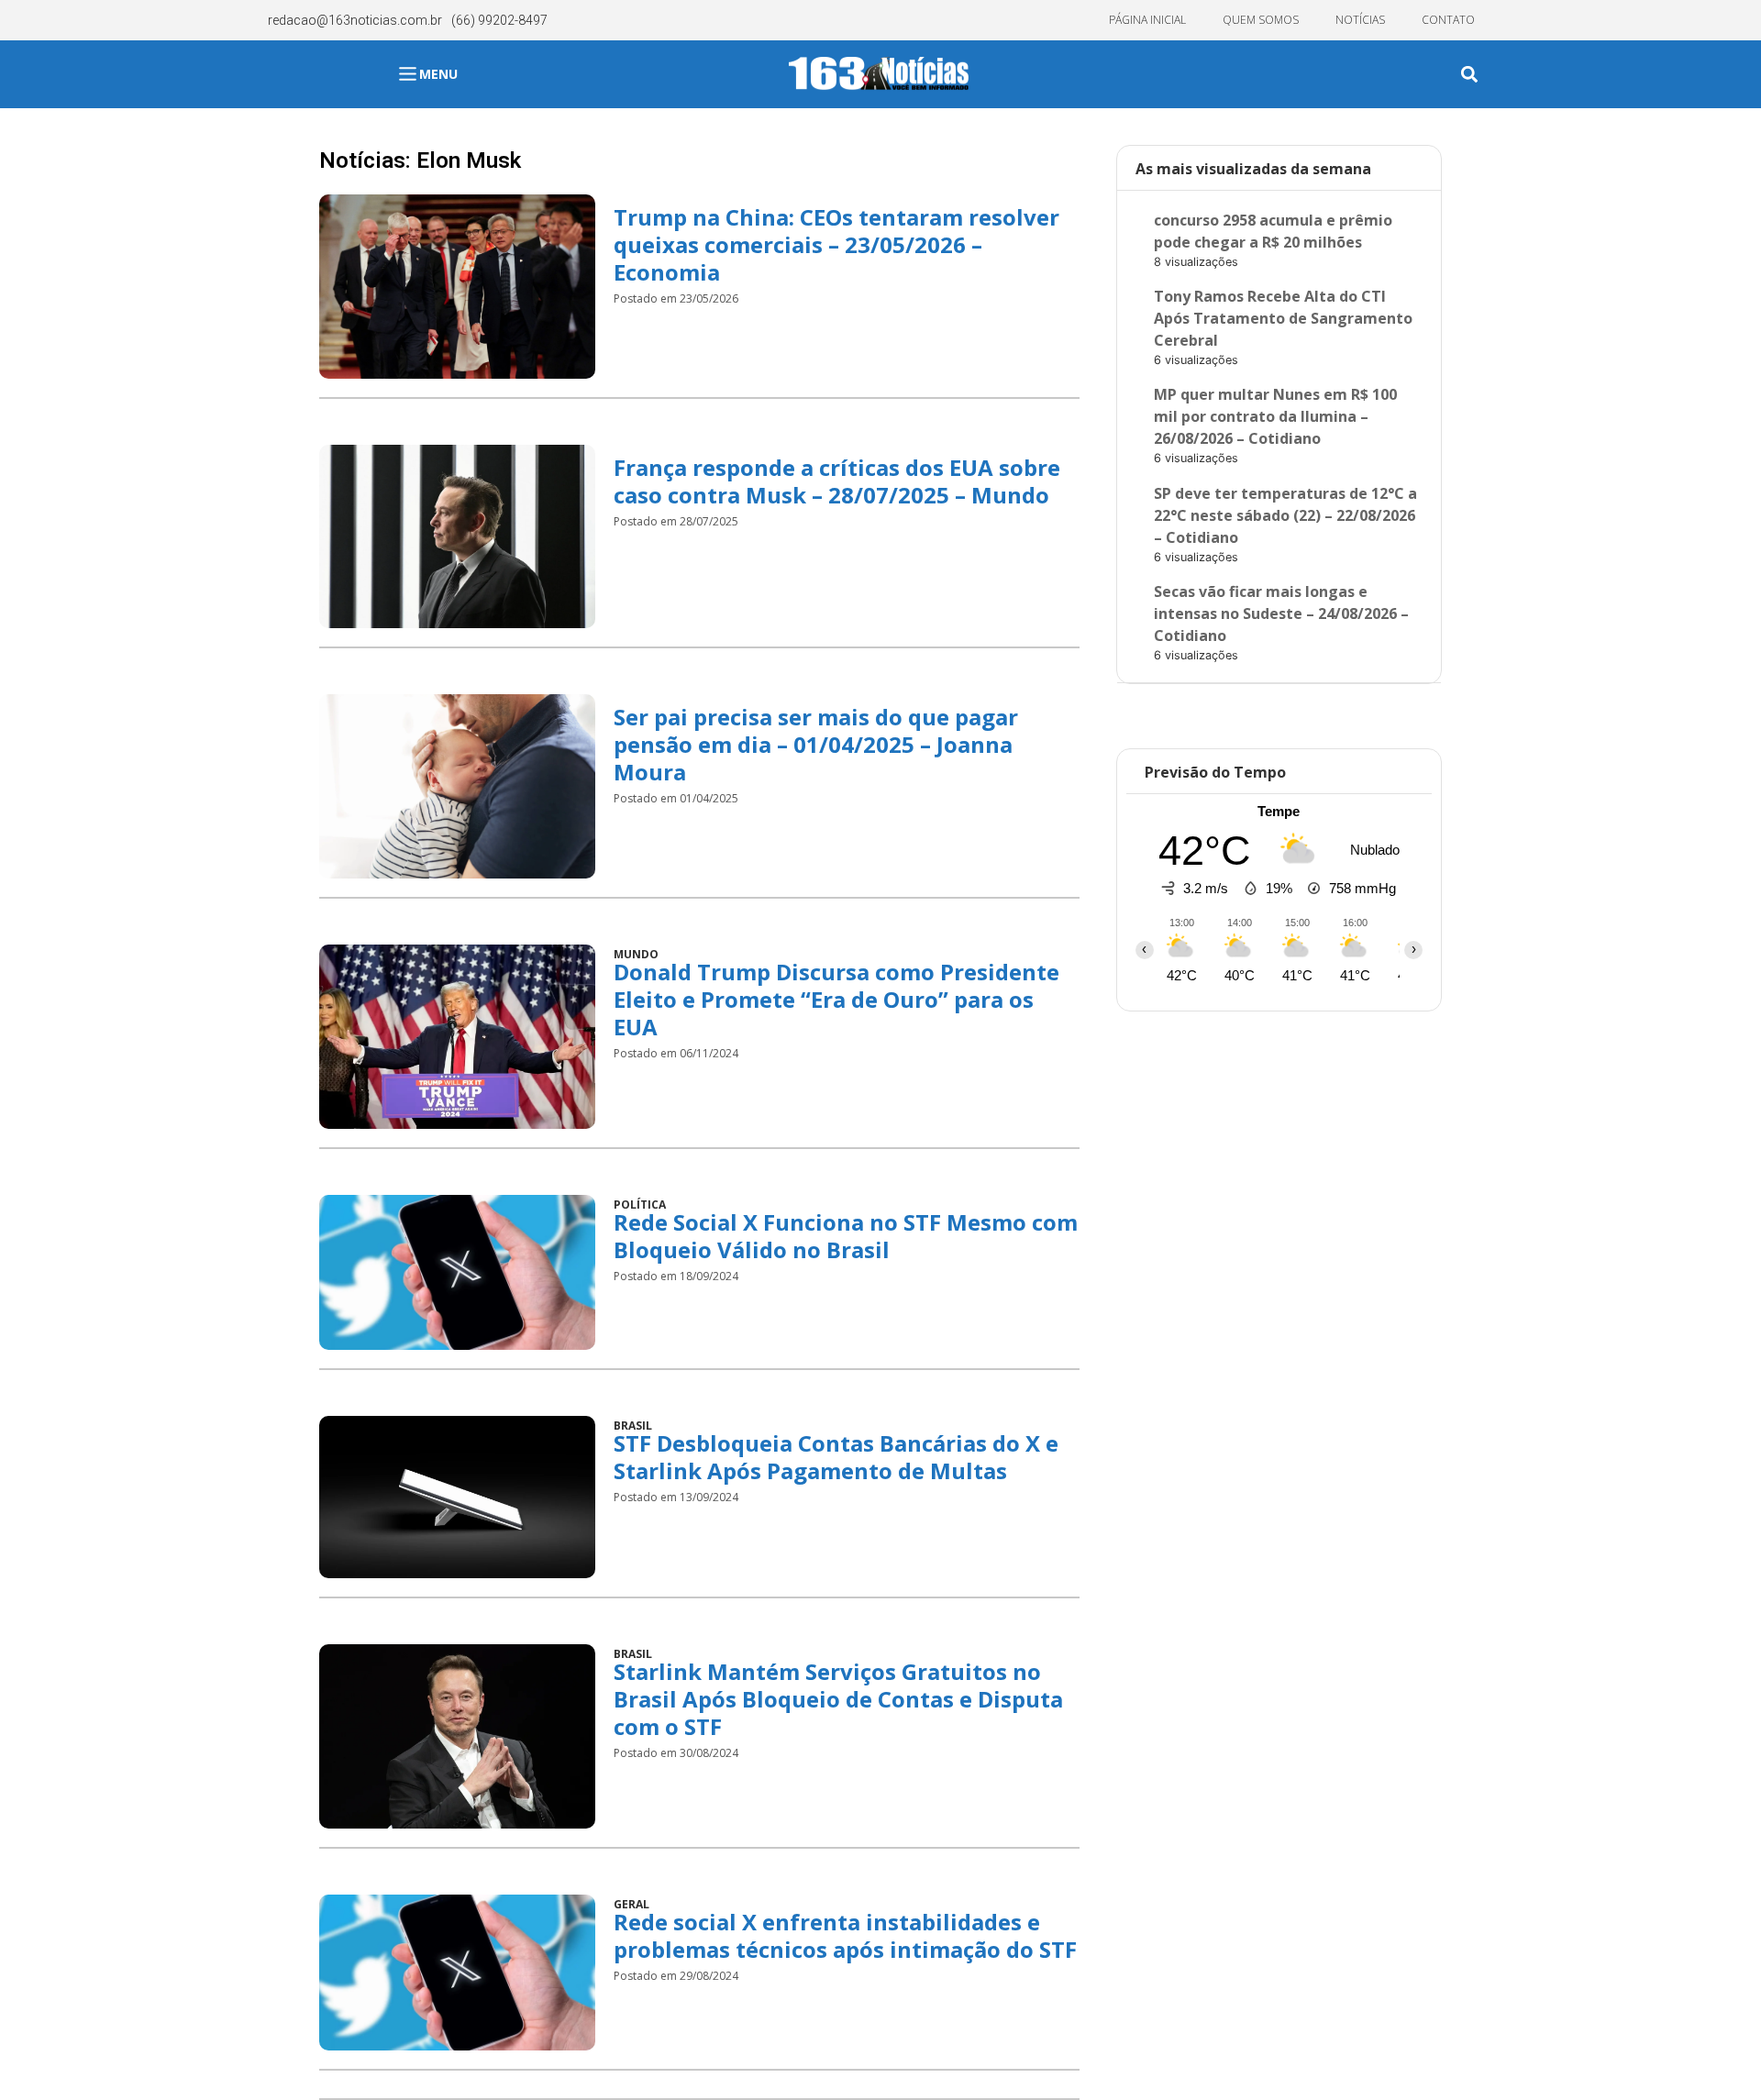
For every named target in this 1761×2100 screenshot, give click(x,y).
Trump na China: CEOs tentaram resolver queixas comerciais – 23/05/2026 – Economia (836, 244)
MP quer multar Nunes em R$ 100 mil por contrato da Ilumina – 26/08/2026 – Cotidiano (1275, 416)
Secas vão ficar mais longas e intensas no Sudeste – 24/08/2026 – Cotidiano (1281, 613)
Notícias (1360, 20)
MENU (438, 74)
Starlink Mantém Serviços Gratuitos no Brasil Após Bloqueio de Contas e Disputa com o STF (838, 1699)
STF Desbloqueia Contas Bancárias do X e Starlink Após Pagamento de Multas (836, 1457)
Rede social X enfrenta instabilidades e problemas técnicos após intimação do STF (845, 1935)
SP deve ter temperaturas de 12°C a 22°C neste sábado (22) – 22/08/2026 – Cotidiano (1285, 515)
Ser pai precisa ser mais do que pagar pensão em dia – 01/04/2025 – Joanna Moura (816, 744)
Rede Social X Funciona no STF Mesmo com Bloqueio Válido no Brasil (846, 1236)
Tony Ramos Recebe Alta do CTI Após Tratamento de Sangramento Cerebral (1283, 318)
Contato (1448, 20)
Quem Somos (1261, 20)
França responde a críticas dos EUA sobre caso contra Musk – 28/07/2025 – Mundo (837, 481)
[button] (1469, 75)
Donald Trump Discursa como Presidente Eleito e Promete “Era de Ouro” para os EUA (836, 999)
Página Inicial (1147, 20)
